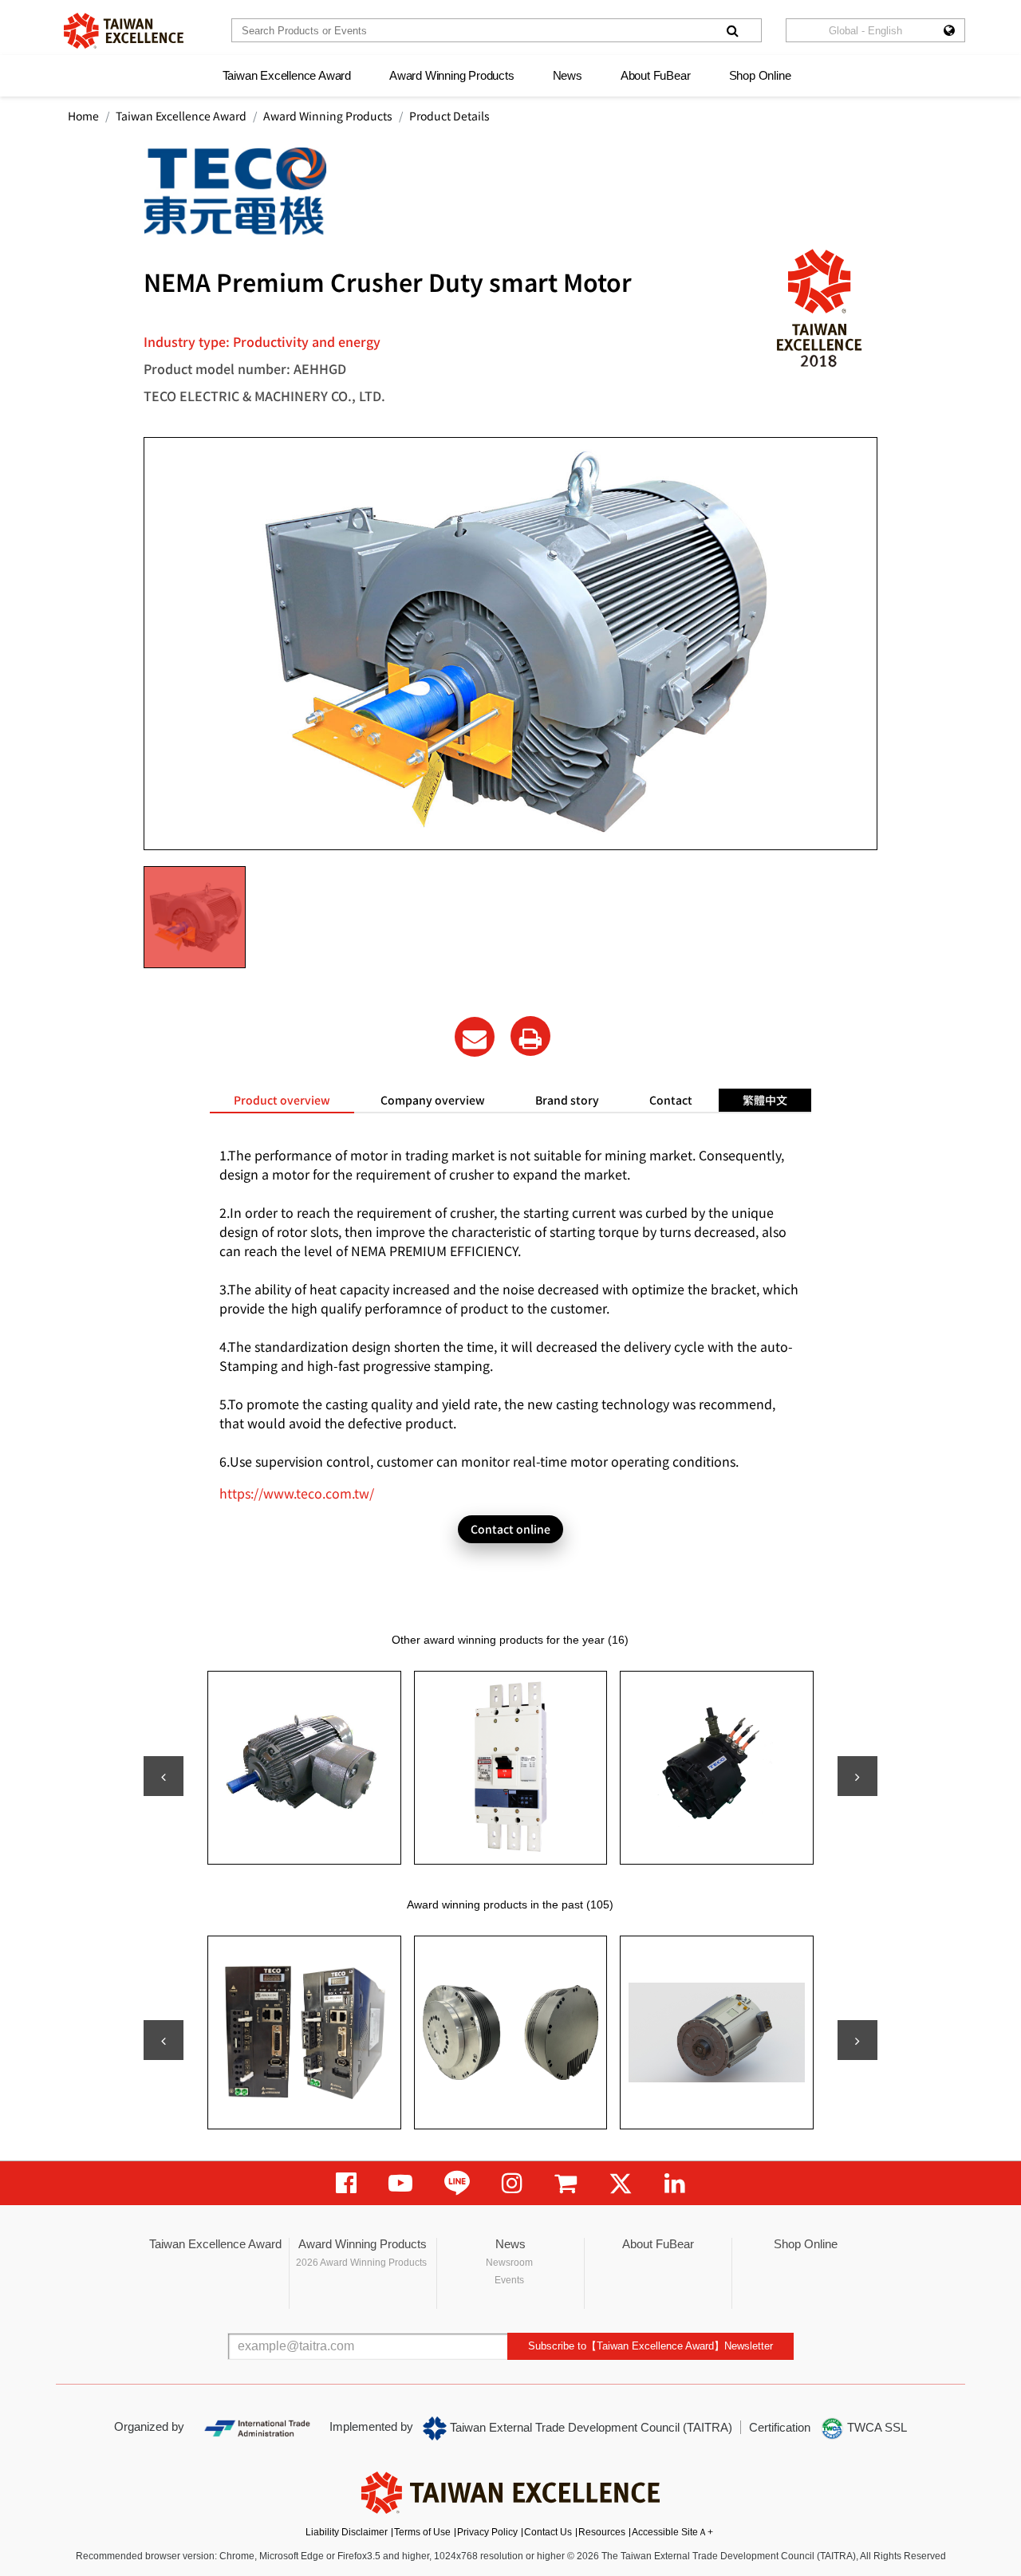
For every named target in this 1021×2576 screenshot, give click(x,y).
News (568, 75)
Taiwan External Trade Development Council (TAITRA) (589, 2427)
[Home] (124, 31)
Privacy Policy (487, 2532)
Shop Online (760, 75)
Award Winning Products (452, 75)
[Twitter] (621, 2183)
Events (509, 2280)
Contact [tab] (671, 1100)
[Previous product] (164, 1776)
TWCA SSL (875, 2427)
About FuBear (656, 75)
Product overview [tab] (282, 1100)
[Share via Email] (475, 1037)
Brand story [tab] (567, 1100)
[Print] (530, 1036)
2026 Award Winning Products (361, 2263)
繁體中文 (765, 1100)
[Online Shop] (566, 2183)
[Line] (457, 2183)
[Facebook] (346, 2183)
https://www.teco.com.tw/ (297, 1493)
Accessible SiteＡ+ (672, 2532)
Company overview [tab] (433, 1100)
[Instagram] (512, 2183)
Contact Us (548, 2532)
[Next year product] (857, 2040)
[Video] (400, 2183)
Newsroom (509, 2263)
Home (83, 116)
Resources (602, 2532)
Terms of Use (422, 2532)
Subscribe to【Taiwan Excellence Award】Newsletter (650, 2346)
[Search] (732, 30)
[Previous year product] (164, 2040)
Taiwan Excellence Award (287, 75)
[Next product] (857, 1776)
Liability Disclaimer (347, 2532)
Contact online (510, 1529)
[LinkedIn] (675, 2183)
